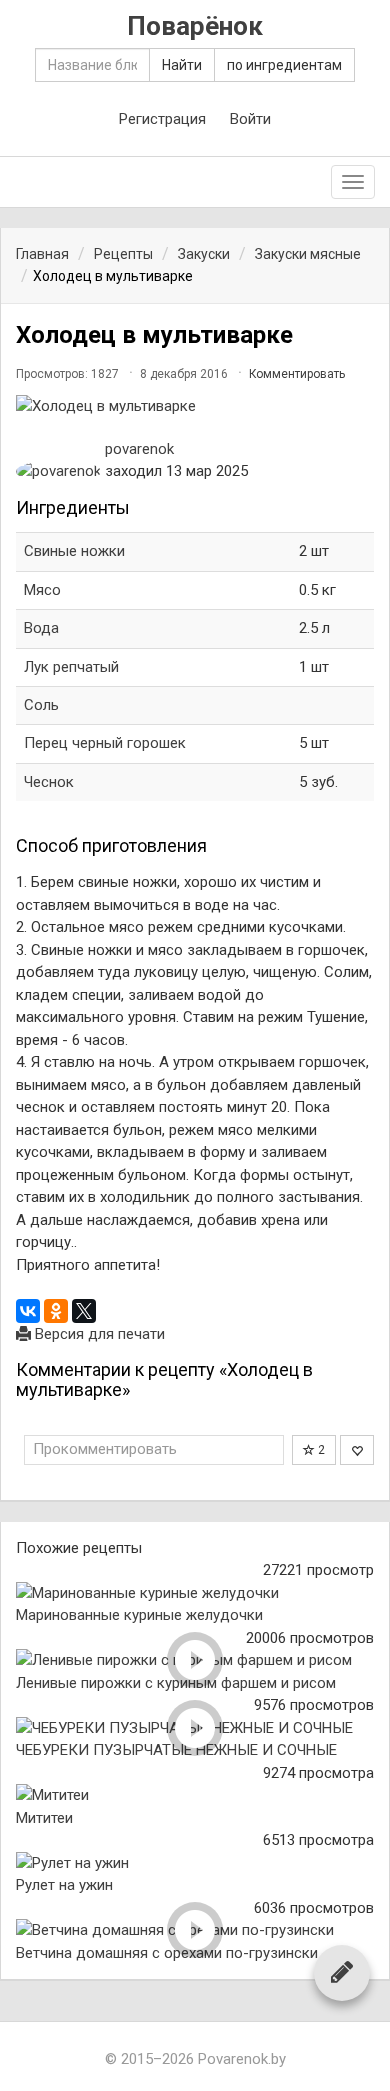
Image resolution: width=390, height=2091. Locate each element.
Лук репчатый (71, 667)
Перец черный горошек (105, 743)
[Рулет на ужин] (195, 1863)
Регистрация (162, 119)
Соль (41, 705)
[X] (84, 1311)
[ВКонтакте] (28, 1311)
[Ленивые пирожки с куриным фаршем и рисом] (195, 1660)
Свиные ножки (74, 551)
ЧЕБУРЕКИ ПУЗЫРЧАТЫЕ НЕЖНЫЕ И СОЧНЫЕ (176, 1750)
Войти (250, 119)
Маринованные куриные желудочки (139, 1615)
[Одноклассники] (56, 1311)
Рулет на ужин (64, 1885)
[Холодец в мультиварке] (195, 406)
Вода (41, 628)
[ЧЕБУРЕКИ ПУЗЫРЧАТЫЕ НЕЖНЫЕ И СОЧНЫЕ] (195, 1728)
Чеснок (49, 782)
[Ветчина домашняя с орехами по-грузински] (195, 1930)
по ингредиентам (284, 65)
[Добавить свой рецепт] (342, 1972)
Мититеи (44, 1818)
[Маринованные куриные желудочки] (195, 1593)
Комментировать (297, 374)
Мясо (42, 590)
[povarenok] (58, 471)
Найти (182, 65)
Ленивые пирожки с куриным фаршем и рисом (176, 1683)
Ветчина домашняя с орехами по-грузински (167, 1953)
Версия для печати (98, 1334)
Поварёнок (195, 26)
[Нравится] (357, 1450)
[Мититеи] (195, 1795)
